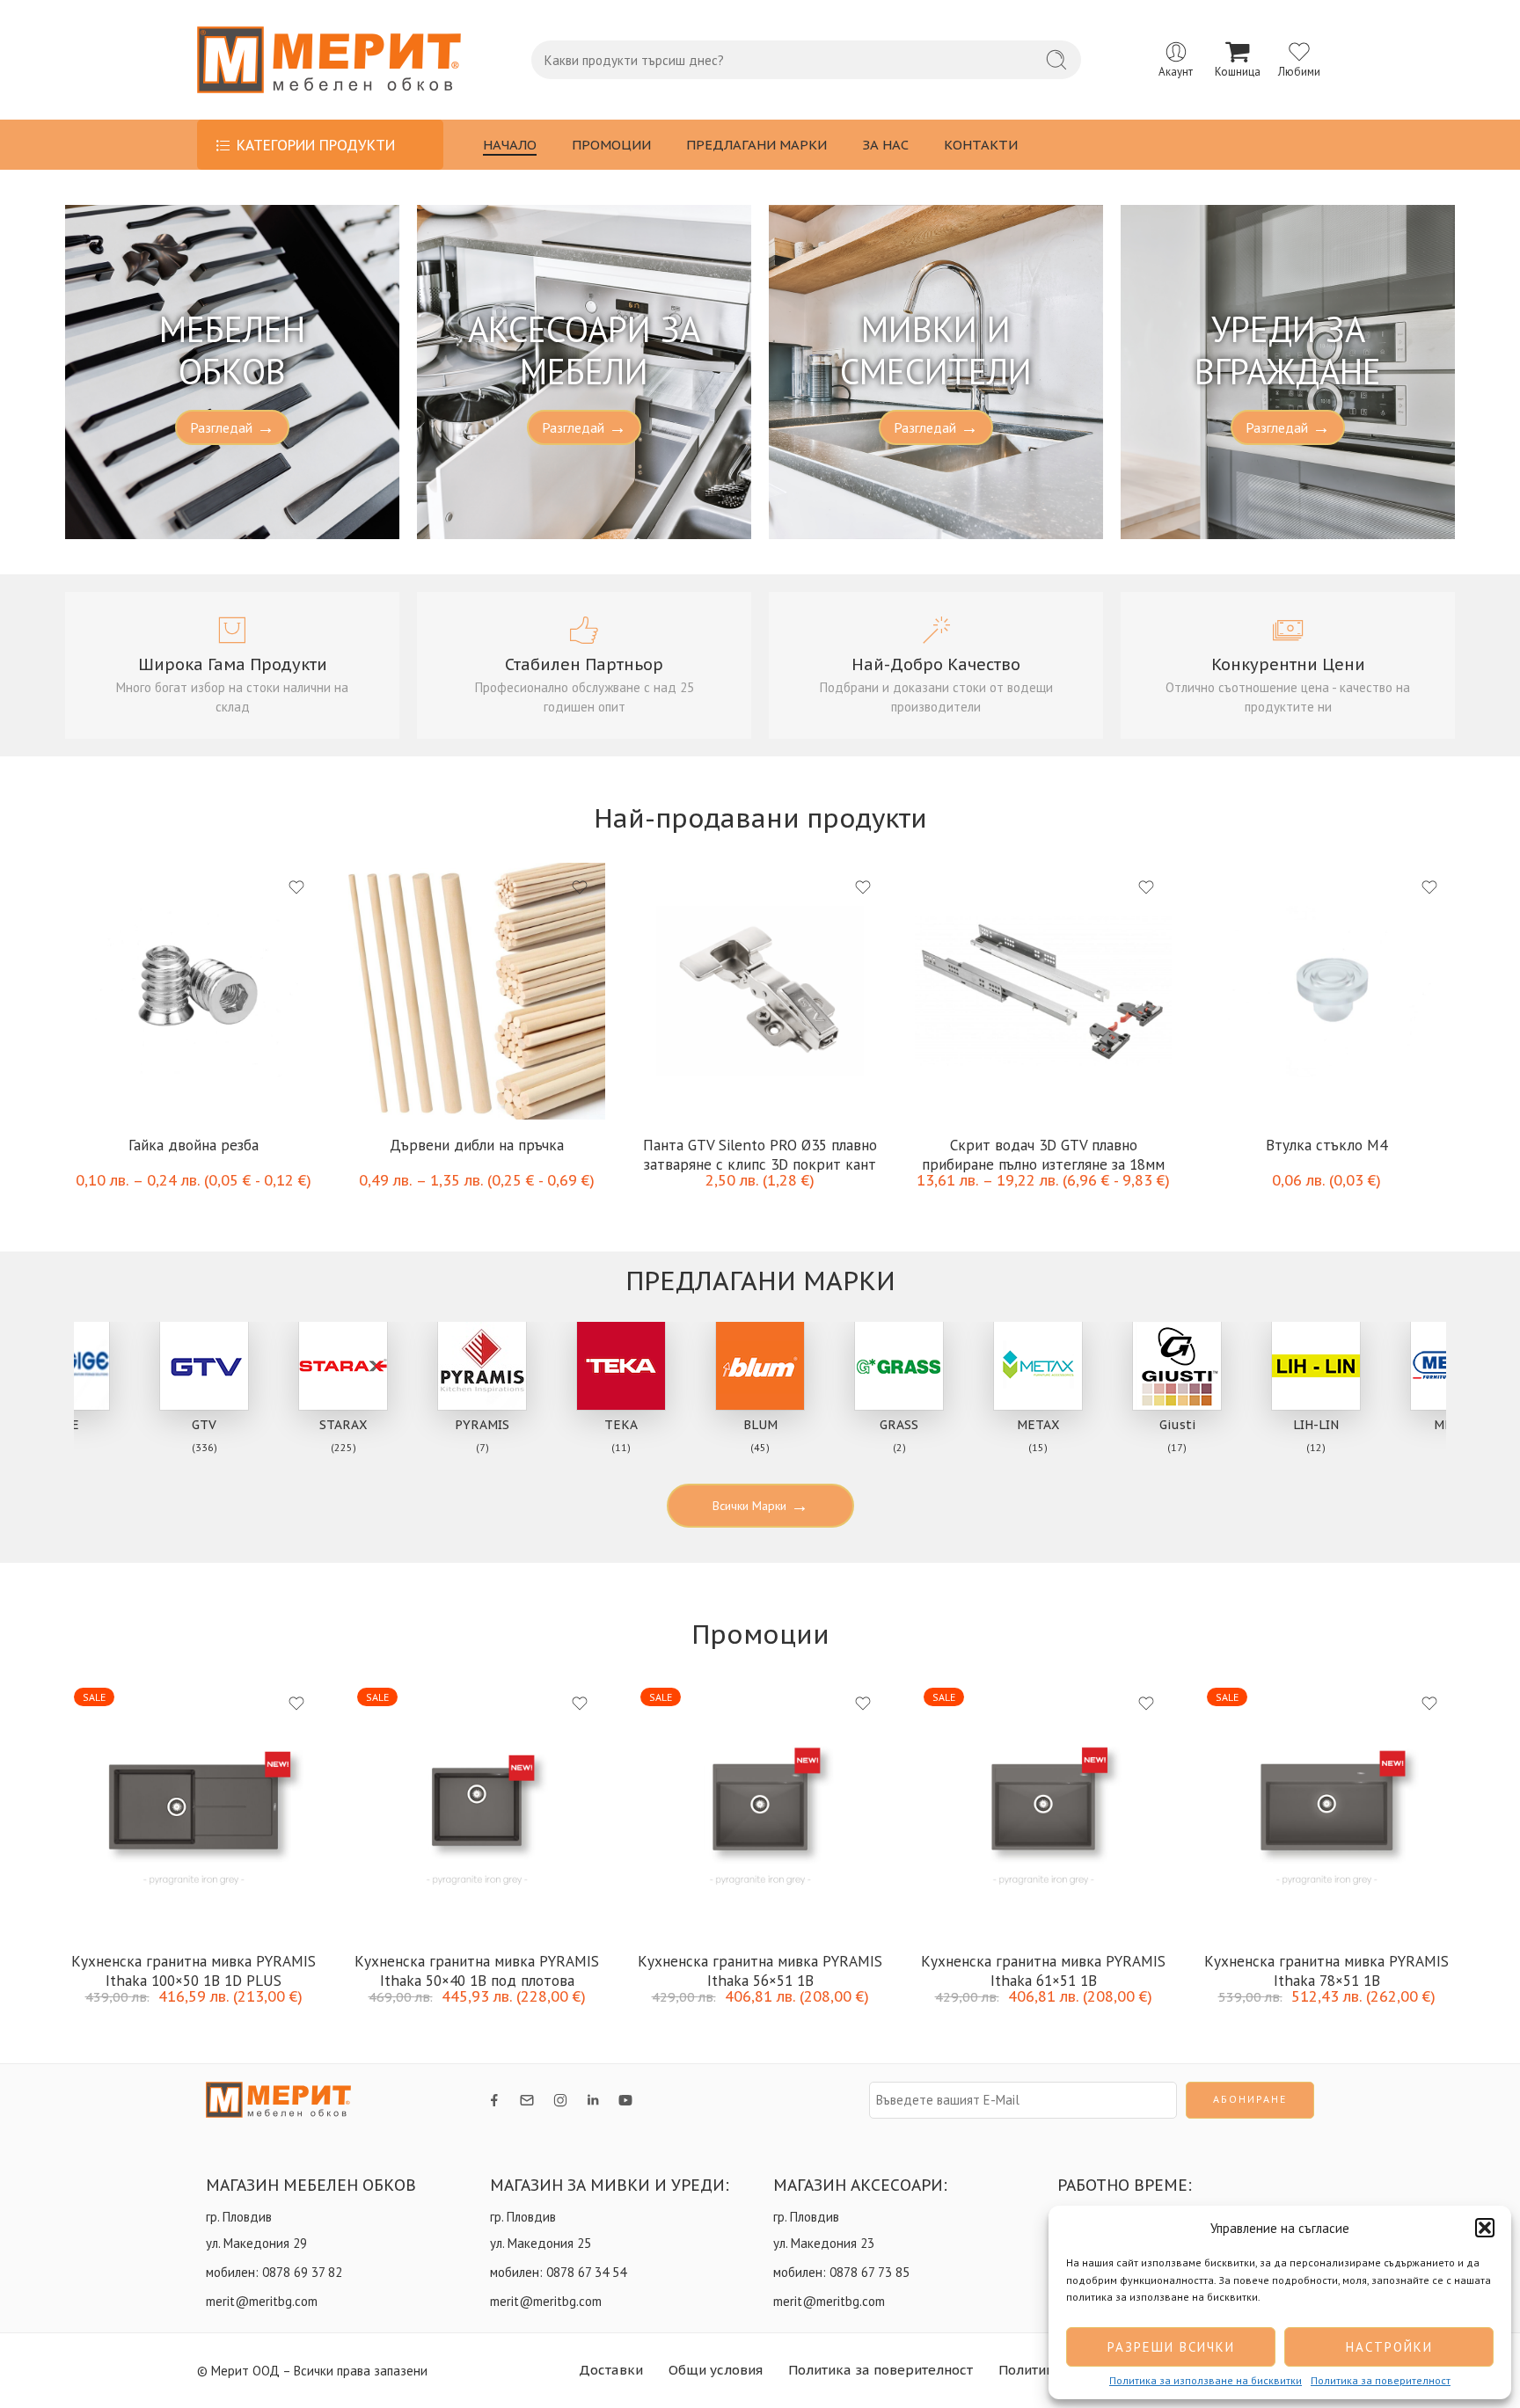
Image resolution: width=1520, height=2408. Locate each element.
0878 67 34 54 (586, 2272)
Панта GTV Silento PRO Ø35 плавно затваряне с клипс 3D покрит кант (760, 1153)
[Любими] (296, 887)
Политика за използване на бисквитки (1206, 2381)
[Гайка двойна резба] (194, 991)
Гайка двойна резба (194, 1145)
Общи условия (716, 2370)
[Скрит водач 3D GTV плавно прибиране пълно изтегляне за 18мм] (1043, 991)
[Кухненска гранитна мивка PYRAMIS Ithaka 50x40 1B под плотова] (477, 1807)
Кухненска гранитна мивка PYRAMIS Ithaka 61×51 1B (1043, 1970)
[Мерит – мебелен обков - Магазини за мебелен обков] (329, 60)
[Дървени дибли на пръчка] (477, 991)
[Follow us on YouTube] (625, 2100)
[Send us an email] (527, 2100)
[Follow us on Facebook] (494, 2100)
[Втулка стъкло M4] (1326, 991)
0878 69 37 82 (302, 2272)
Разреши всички (1171, 2347)
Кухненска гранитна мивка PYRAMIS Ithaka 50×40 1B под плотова (477, 1970)
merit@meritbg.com (262, 2301)
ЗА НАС (885, 145)
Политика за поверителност (1381, 2381)
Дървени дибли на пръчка (477, 1145)
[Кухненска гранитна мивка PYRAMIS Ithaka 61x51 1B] (1043, 1807)
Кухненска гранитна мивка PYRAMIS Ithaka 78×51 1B (1326, 1970)
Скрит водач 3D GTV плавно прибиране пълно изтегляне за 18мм (1043, 1153)
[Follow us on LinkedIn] (593, 2100)
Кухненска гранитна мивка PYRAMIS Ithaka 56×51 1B (760, 1970)
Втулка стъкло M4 (1326, 1145)
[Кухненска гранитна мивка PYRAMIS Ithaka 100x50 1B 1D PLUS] (194, 1807)
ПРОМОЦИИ (611, 145)
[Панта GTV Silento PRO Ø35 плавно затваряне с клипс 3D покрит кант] (760, 991)
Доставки (611, 2370)
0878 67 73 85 (870, 2272)
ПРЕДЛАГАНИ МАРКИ (756, 145)
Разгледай (232, 427)
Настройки (1389, 2347)
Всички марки (760, 1506)
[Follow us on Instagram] (560, 2100)
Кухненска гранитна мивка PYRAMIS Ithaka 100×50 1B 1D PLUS (194, 1970)
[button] (1485, 2228)
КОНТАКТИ (981, 145)
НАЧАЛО (510, 145)
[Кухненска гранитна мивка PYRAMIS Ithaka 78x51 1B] (1326, 1807)
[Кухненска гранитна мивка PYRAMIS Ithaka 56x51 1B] (760, 1807)
